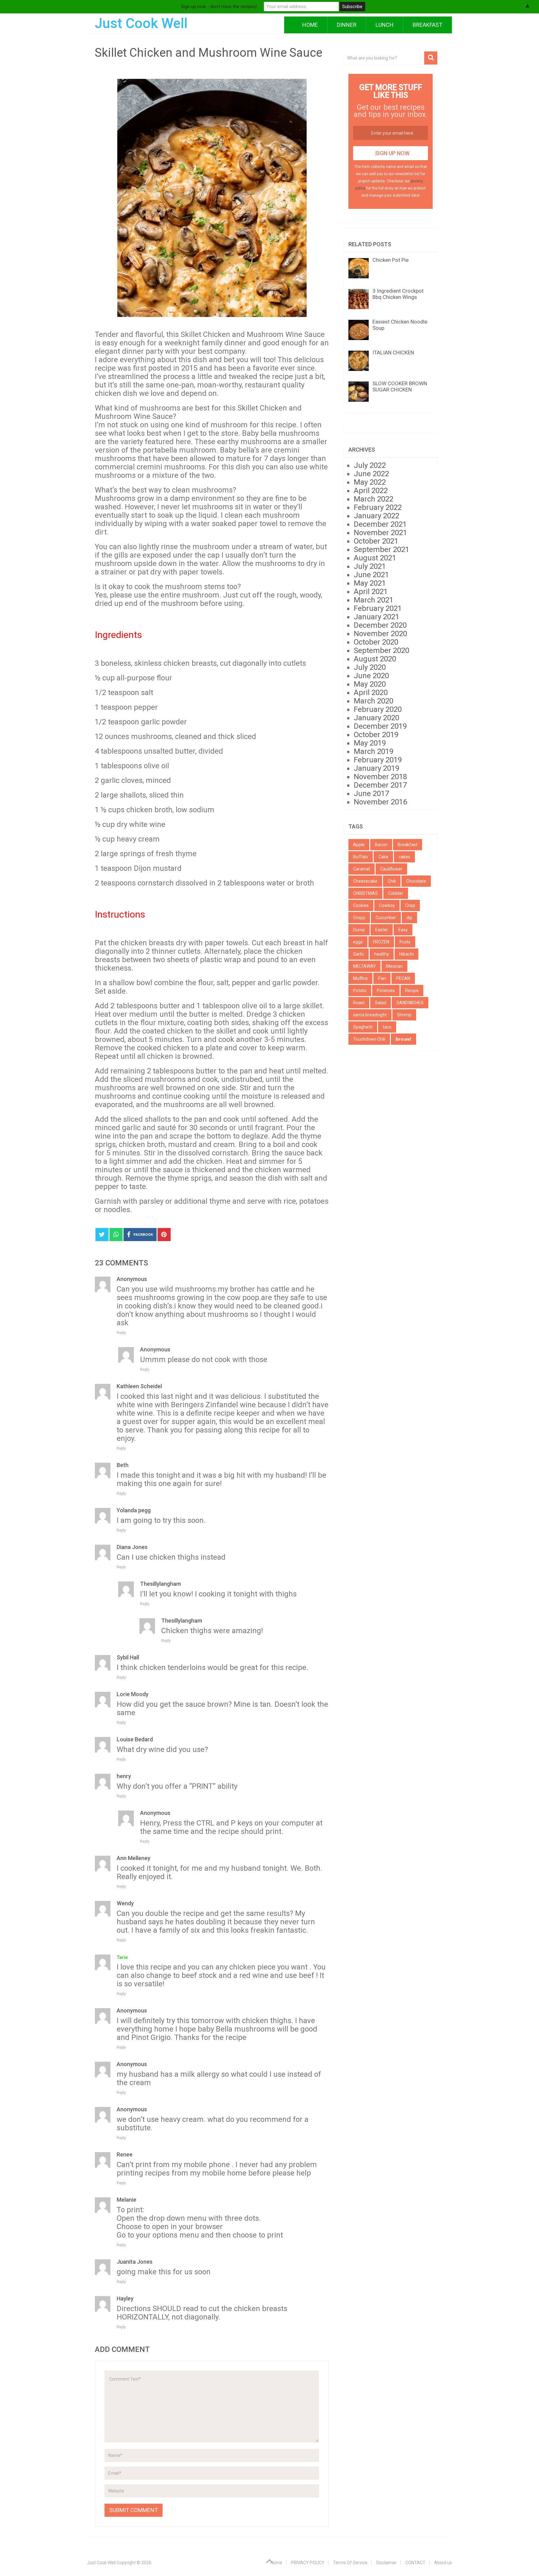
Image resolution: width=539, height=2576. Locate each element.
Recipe (412, 991)
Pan (382, 978)
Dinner (347, 25)
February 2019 (378, 760)
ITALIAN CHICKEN (393, 353)
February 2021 (378, 608)
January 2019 (376, 768)
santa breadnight (370, 1015)
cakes (404, 857)
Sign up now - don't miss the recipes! (219, 7)
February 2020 (378, 709)
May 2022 (370, 482)
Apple (359, 845)
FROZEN (381, 942)
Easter (382, 930)
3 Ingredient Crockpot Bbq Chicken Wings (398, 294)
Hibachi (406, 954)
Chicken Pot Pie (391, 260)
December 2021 (380, 524)
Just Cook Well (141, 23)
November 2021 (380, 533)
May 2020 (370, 684)
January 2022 (376, 516)
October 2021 (376, 541)
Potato (360, 991)
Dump (359, 930)
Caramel (362, 869)
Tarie (122, 1957)
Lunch (385, 25)
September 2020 (381, 650)
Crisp (410, 905)
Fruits (405, 942)
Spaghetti (363, 1027)
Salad (381, 1003)
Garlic (359, 954)
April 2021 (371, 592)
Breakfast (427, 25)
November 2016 (380, 802)
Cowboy (387, 905)
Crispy (359, 918)
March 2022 (374, 499)
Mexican (394, 966)
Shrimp (404, 1015)
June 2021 (371, 575)
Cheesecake (365, 881)
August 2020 (375, 659)
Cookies (361, 905)
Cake (383, 857)
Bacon (381, 845)
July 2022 (370, 465)
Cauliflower (391, 869)
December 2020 (380, 625)
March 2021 (374, 600)
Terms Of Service (350, 2563)
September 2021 (381, 549)
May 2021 (370, 583)
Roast (359, 1003)
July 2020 (370, 667)
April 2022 (371, 491)
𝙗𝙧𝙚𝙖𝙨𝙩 (403, 1039)
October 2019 (376, 735)
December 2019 (380, 726)
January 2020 (376, 718)
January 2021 (376, 617)
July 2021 (370, 566)
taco (387, 1027)
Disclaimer (386, 2563)
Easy (403, 930)
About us (443, 2563)
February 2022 (378, 507)
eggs (358, 942)
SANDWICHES (410, 1003)
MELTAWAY (364, 966)
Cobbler (396, 893)
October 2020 (376, 642)
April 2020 (371, 693)
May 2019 (370, 743)
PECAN (403, 978)
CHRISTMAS (365, 893)
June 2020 (371, 676)
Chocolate (416, 881)
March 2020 (374, 701)
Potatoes (386, 991)
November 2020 (380, 634)
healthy (382, 954)
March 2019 (374, 751)
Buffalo (361, 857)
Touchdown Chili (369, 1039)
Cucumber (386, 918)
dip (409, 918)
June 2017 (371, 794)
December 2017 (380, 785)
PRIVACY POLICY (308, 2563)
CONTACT (415, 2563)
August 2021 (375, 558)
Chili (392, 881)
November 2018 (380, 777)
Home (310, 25)
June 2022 (371, 474)
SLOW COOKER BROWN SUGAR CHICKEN (400, 386)
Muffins (360, 978)
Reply (121, 1333)
